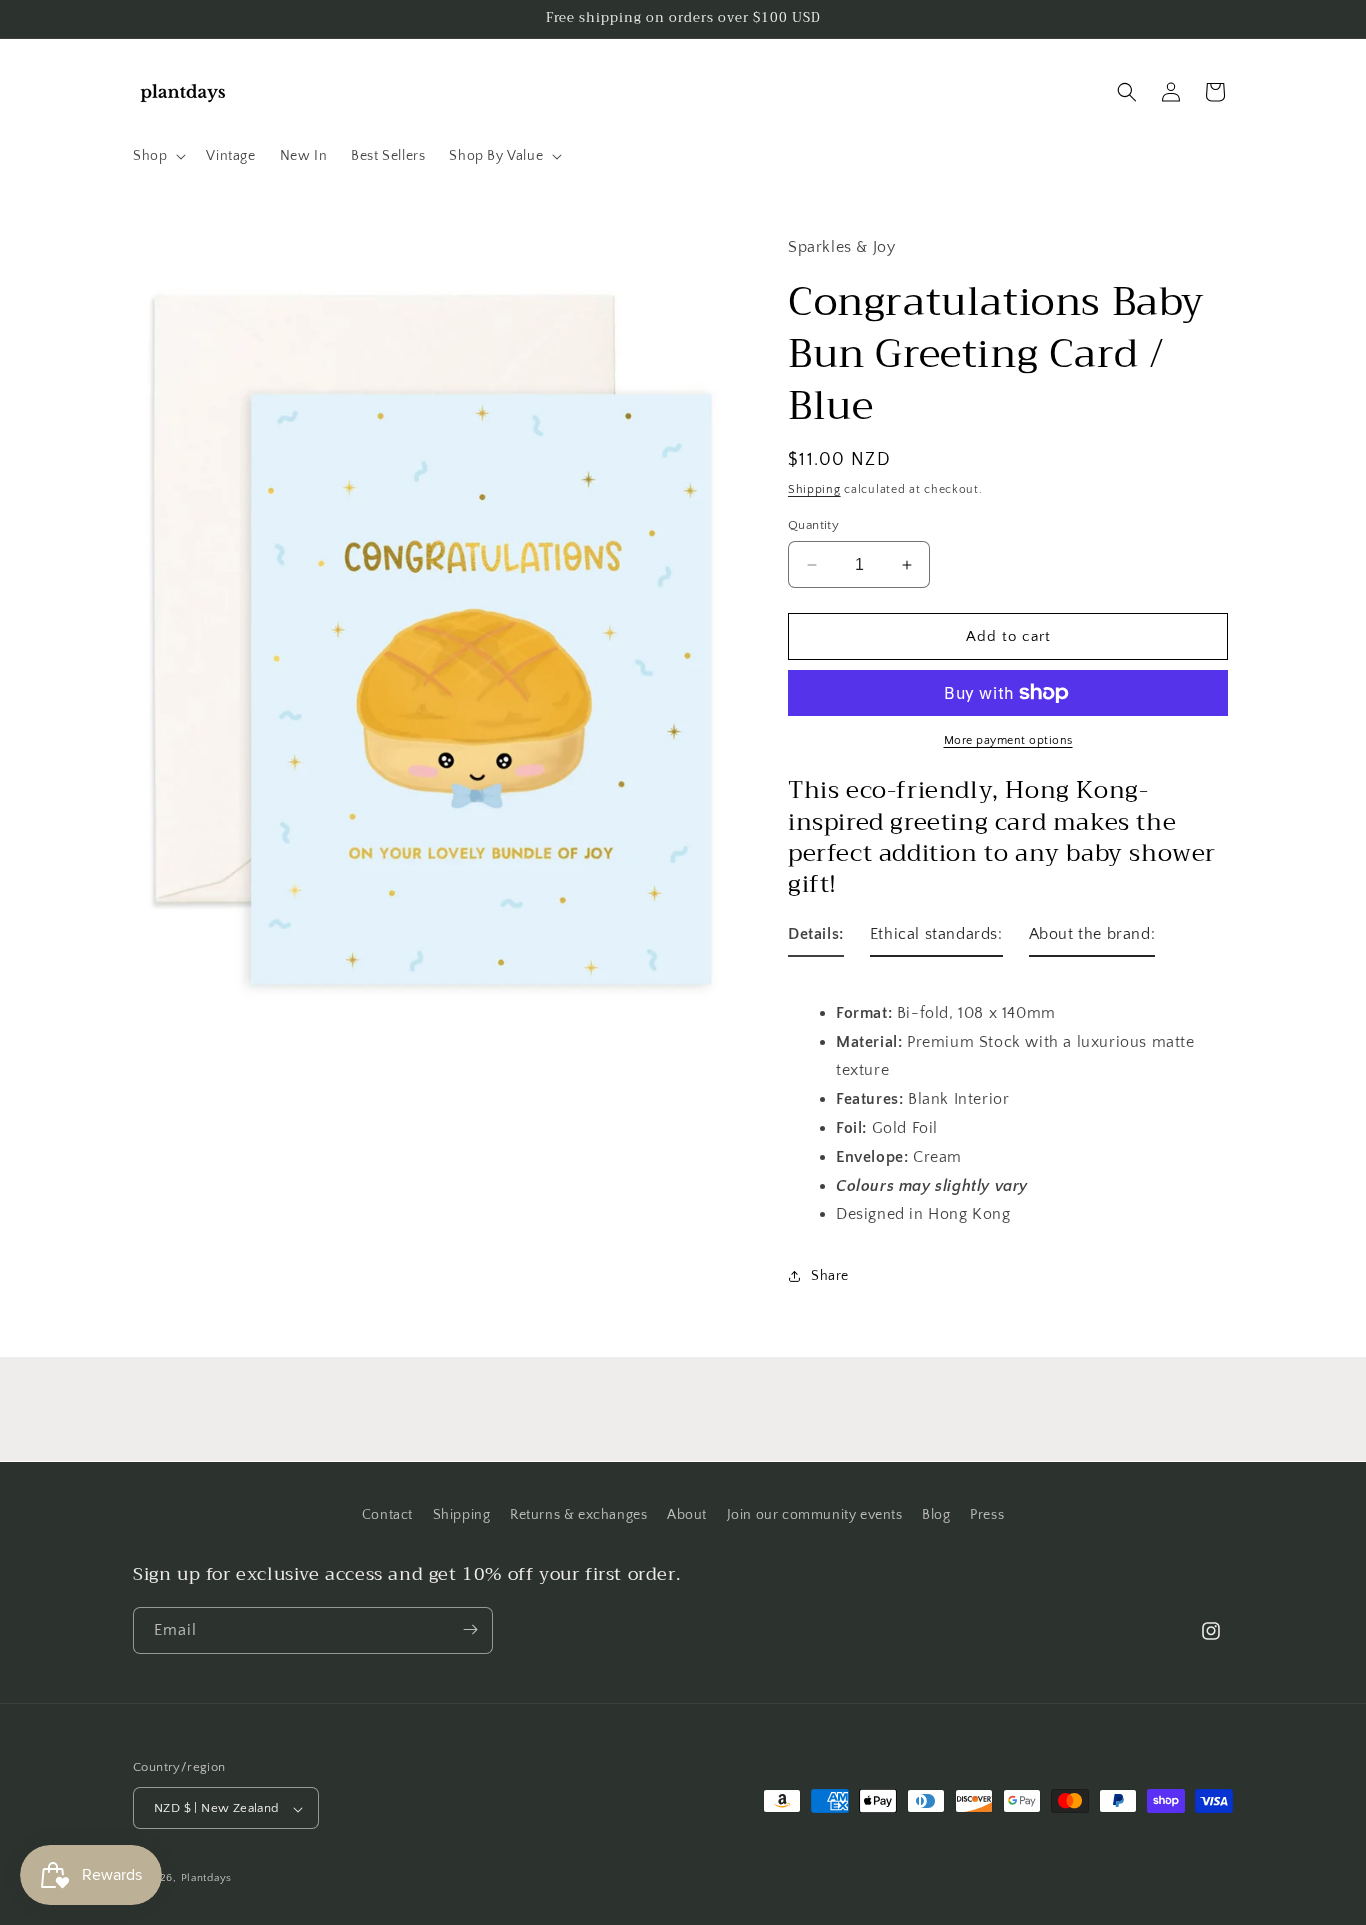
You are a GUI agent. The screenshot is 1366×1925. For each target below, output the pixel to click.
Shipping (814, 489)
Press (987, 1515)
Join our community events (815, 1515)
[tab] (816, 938)
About (687, 1515)
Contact (387, 1515)
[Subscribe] (470, 1629)
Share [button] (830, 1276)
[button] (157, 156)
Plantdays (206, 1879)
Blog (936, 1515)
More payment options (1008, 740)
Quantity (813, 525)
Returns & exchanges (578, 1515)
